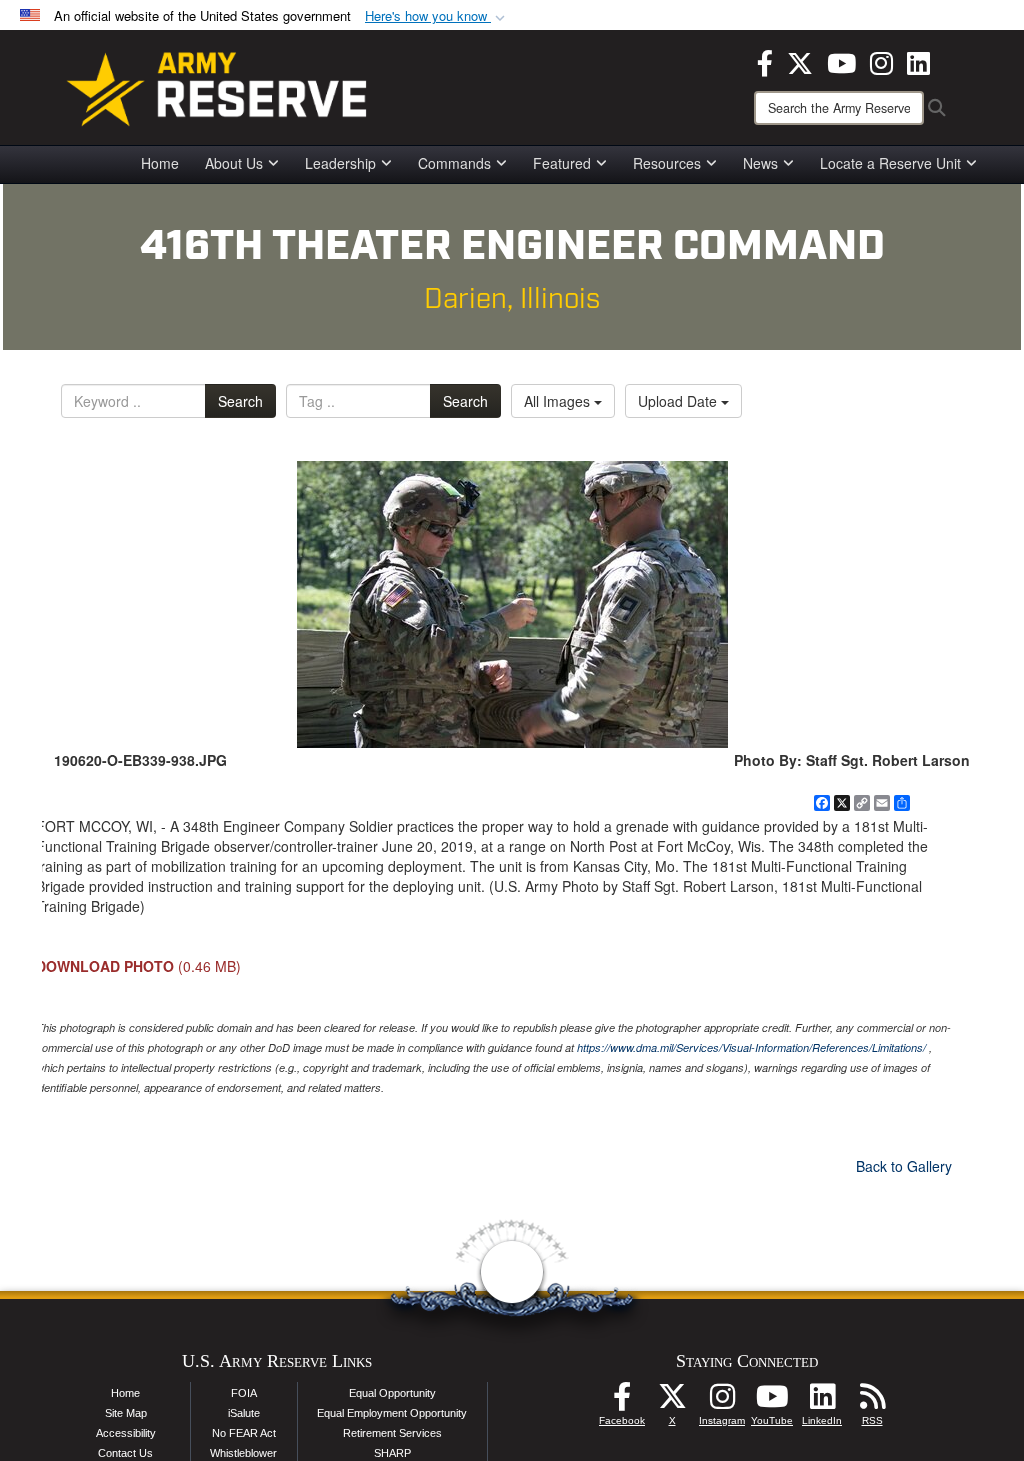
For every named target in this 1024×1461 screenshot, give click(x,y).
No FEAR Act (244, 1433)
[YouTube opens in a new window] (841, 61)
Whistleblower (243, 1453)
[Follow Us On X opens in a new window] (672, 1402)
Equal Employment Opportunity (392, 1413)
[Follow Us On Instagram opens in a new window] (722, 1402)
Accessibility (126, 1433)
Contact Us (125, 1453)
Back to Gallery (904, 1166)
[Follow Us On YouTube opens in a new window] (772, 1402)
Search (240, 401)
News (760, 163)
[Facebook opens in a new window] (765, 61)
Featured (562, 163)
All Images (559, 401)
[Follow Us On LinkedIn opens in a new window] (822, 1402)
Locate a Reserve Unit (890, 163)
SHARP (392, 1453)
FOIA (244, 1393)
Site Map (126, 1413)
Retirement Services (392, 1433)
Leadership (340, 163)
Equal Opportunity (392, 1393)
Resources (667, 163)
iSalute (244, 1413)
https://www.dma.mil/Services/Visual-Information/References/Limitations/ (751, 1047)
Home (160, 163)
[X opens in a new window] (800, 61)
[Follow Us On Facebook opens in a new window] (622, 1402)
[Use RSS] (872, 1402)
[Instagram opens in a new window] (881, 61)
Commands (454, 163)
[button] (437, 16)
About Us (234, 163)
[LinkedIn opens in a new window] (918, 61)
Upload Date (679, 401)
